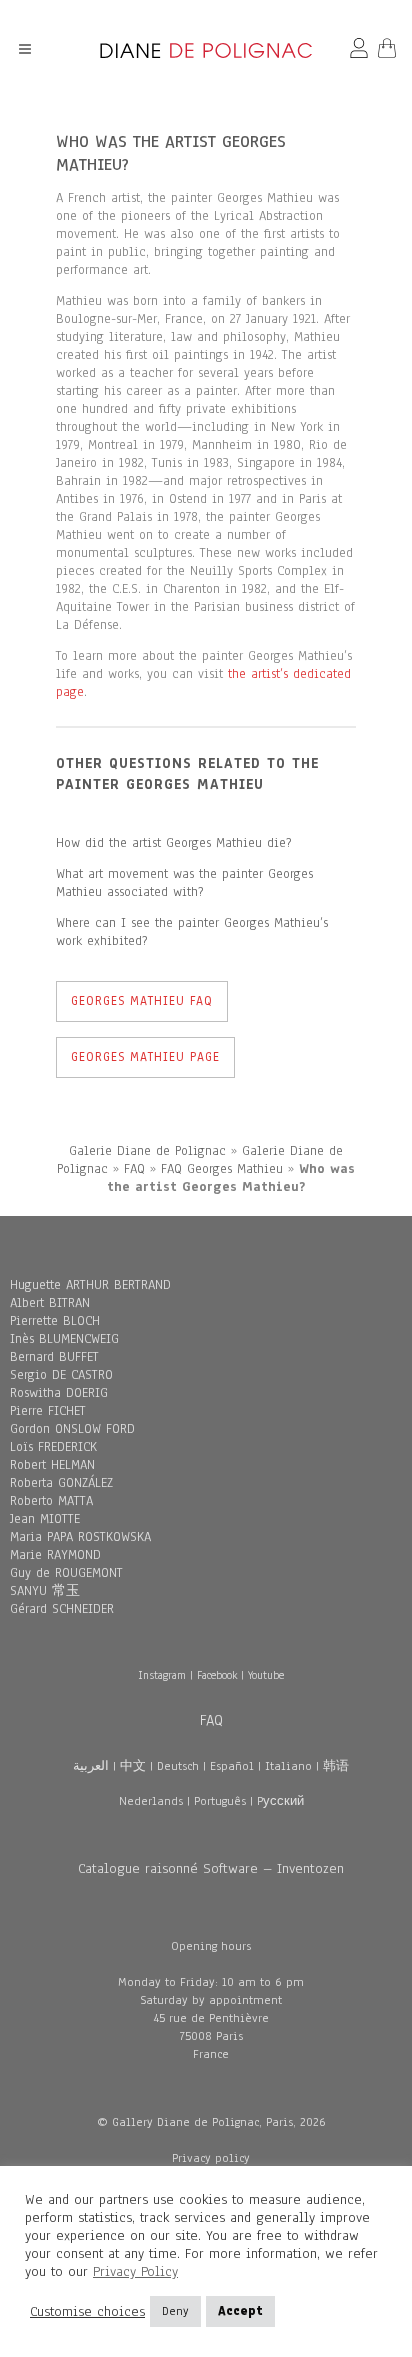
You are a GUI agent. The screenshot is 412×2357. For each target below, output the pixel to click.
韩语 (336, 1766)
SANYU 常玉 (45, 1591)
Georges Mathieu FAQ (142, 1001)
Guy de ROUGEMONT (66, 1573)
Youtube (266, 1675)
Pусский (280, 1801)
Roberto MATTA (51, 1501)
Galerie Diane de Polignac (147, 1151)
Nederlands (151, 1801)
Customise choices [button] (87, 2312)
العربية (91, 1766)
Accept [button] (240, 2311)
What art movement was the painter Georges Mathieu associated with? (184, 883)
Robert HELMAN (52, 1465)
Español (232, 1766)
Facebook (217, 1675)
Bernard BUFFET (54, 1357)
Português (220, 1801)
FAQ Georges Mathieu (222, 1169)
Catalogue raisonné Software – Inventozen (211, 1868)
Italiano (288, 1766)
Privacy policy (211, 2158)
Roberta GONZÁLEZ (61, 1483)
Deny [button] (175, 2311)
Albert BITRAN (50, 1303)
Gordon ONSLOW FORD (72, 1429)
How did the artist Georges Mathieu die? (173, 843)
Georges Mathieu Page (145, 1057)
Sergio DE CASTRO (61, 1375)
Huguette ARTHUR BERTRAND (90, 1285)
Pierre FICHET (48, 1411)
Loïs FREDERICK (53, 1447)
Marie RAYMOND (55, 1555)
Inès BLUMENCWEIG (64, 1339)
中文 (133, 1766)
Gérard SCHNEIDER (62, 1609)
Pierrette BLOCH (55, 1321)
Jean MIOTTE (45, 1519)
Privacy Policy (135, 2271)
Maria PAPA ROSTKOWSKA (80, 1537)
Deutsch (178, 1766)
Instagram (162, 1675)
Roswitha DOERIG (59, 1393)
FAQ (134, 1169)
